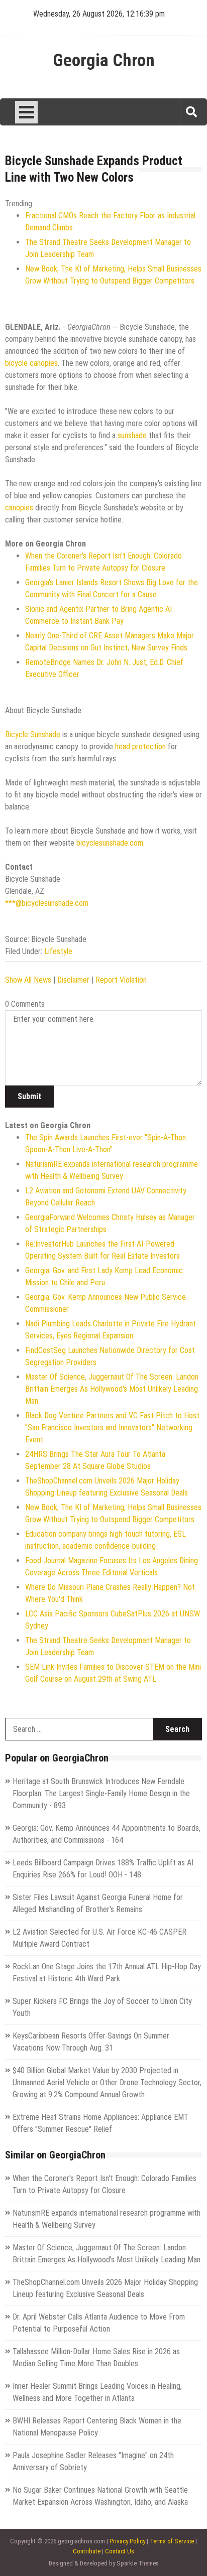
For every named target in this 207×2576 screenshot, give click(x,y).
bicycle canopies (31, 363)
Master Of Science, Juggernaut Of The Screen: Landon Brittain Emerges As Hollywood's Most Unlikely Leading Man (112, 1389)
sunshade (132, 435)
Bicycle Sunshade (33, 734)
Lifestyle (58, 951)
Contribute (87, 2551)
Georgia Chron (104, 61)
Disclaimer (73, 980)
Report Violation (121, 980)
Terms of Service (172, 2541)
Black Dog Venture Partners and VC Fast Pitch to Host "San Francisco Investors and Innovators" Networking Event (112, 1428)
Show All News (28, 980)
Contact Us (120, 2551)
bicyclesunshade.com (110, 843)
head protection (140, 747)
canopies (19, 508)
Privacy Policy (127, 2541)
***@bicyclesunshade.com (47, 903)
